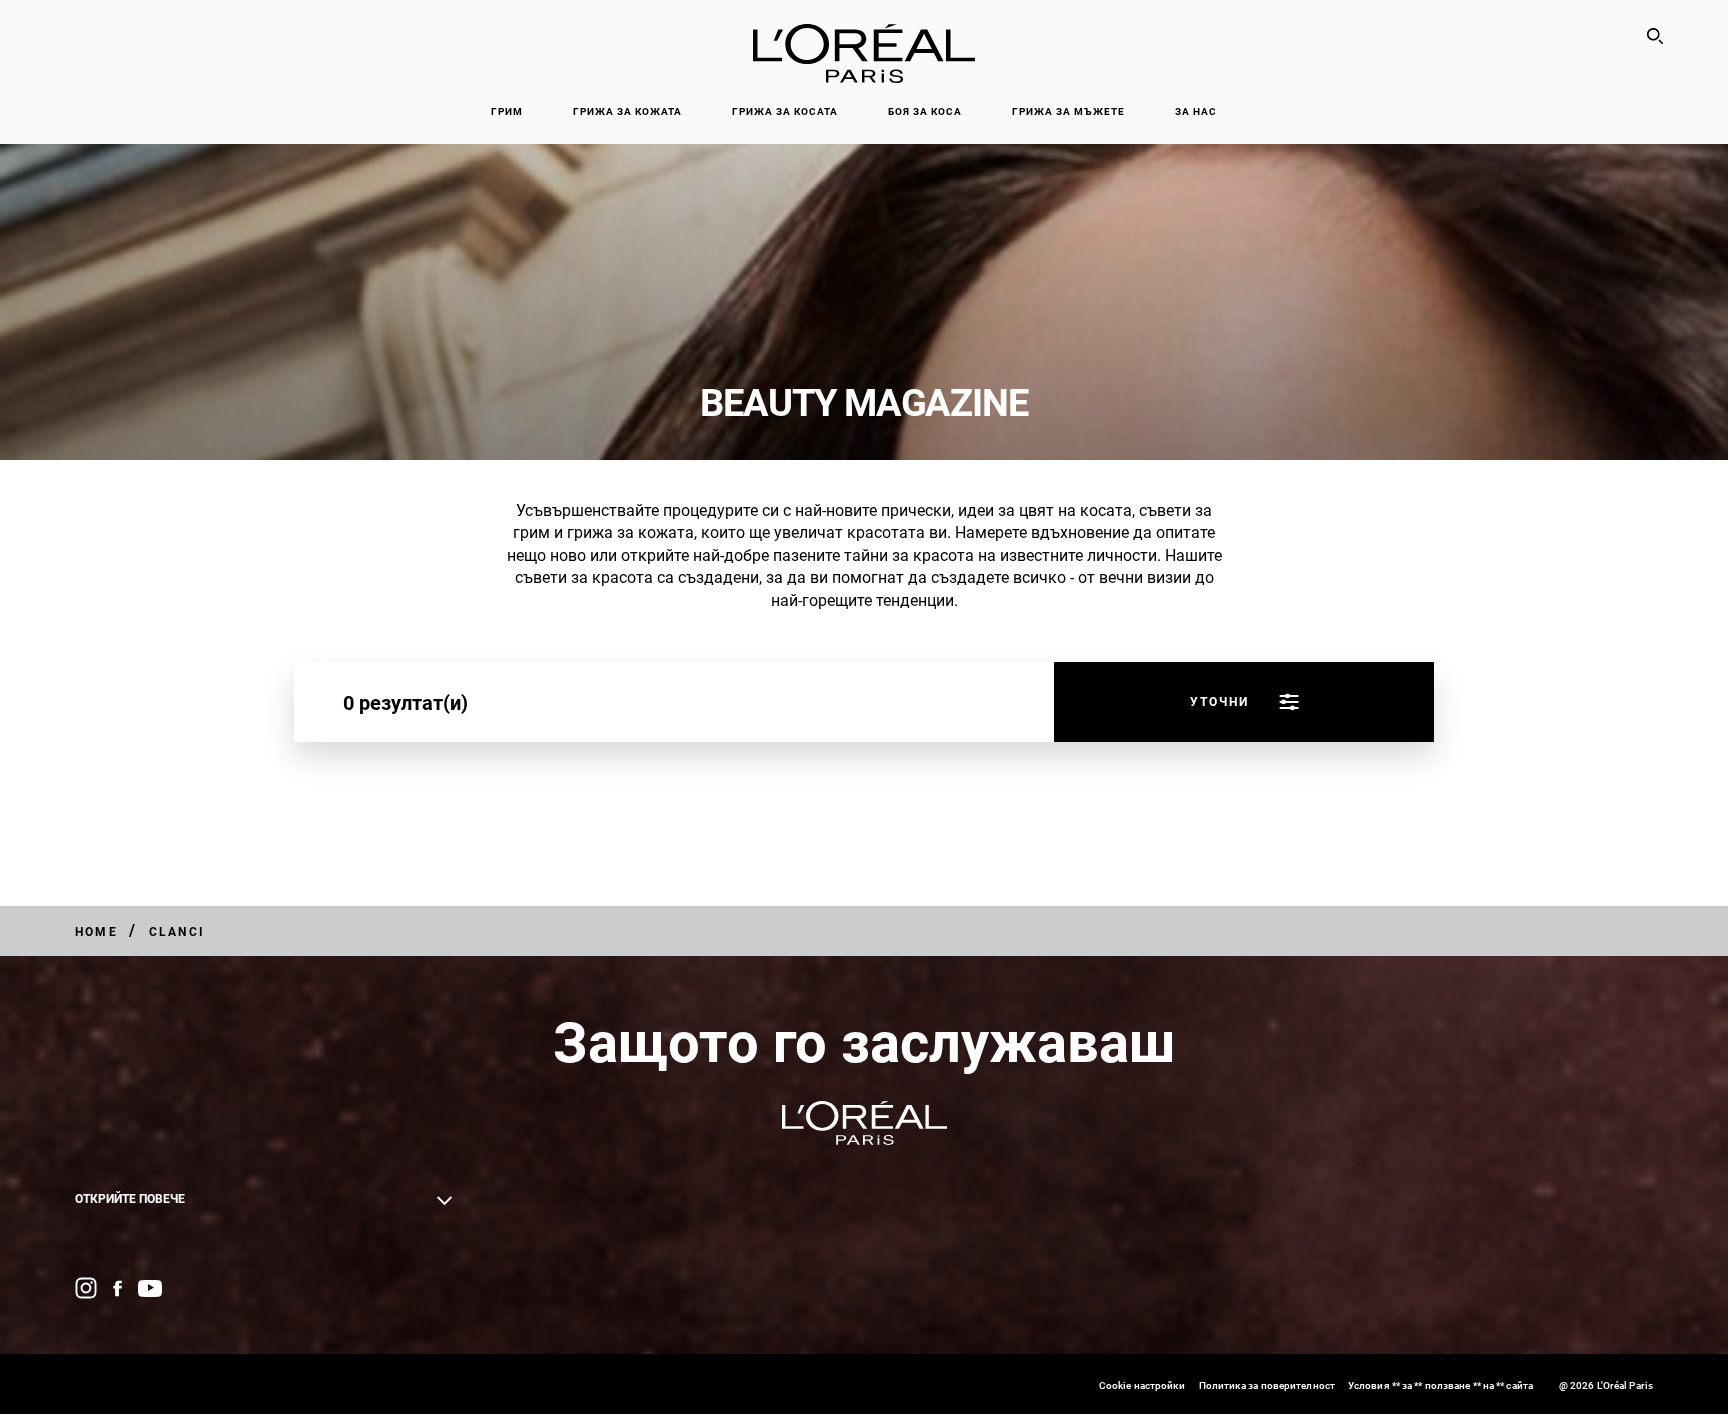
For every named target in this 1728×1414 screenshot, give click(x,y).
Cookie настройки (1142, 1385)
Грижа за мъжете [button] (1068, 111)
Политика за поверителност (1267, 1385)
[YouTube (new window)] (150, 1288)
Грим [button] (507, 111)
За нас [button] (1196, 111)
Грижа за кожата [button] (627, 111)
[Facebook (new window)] (117, 1288)
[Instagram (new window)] (86, 1288)
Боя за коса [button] (925, 111)
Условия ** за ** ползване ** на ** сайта (1440, 1385)
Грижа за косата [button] (785, 111)
